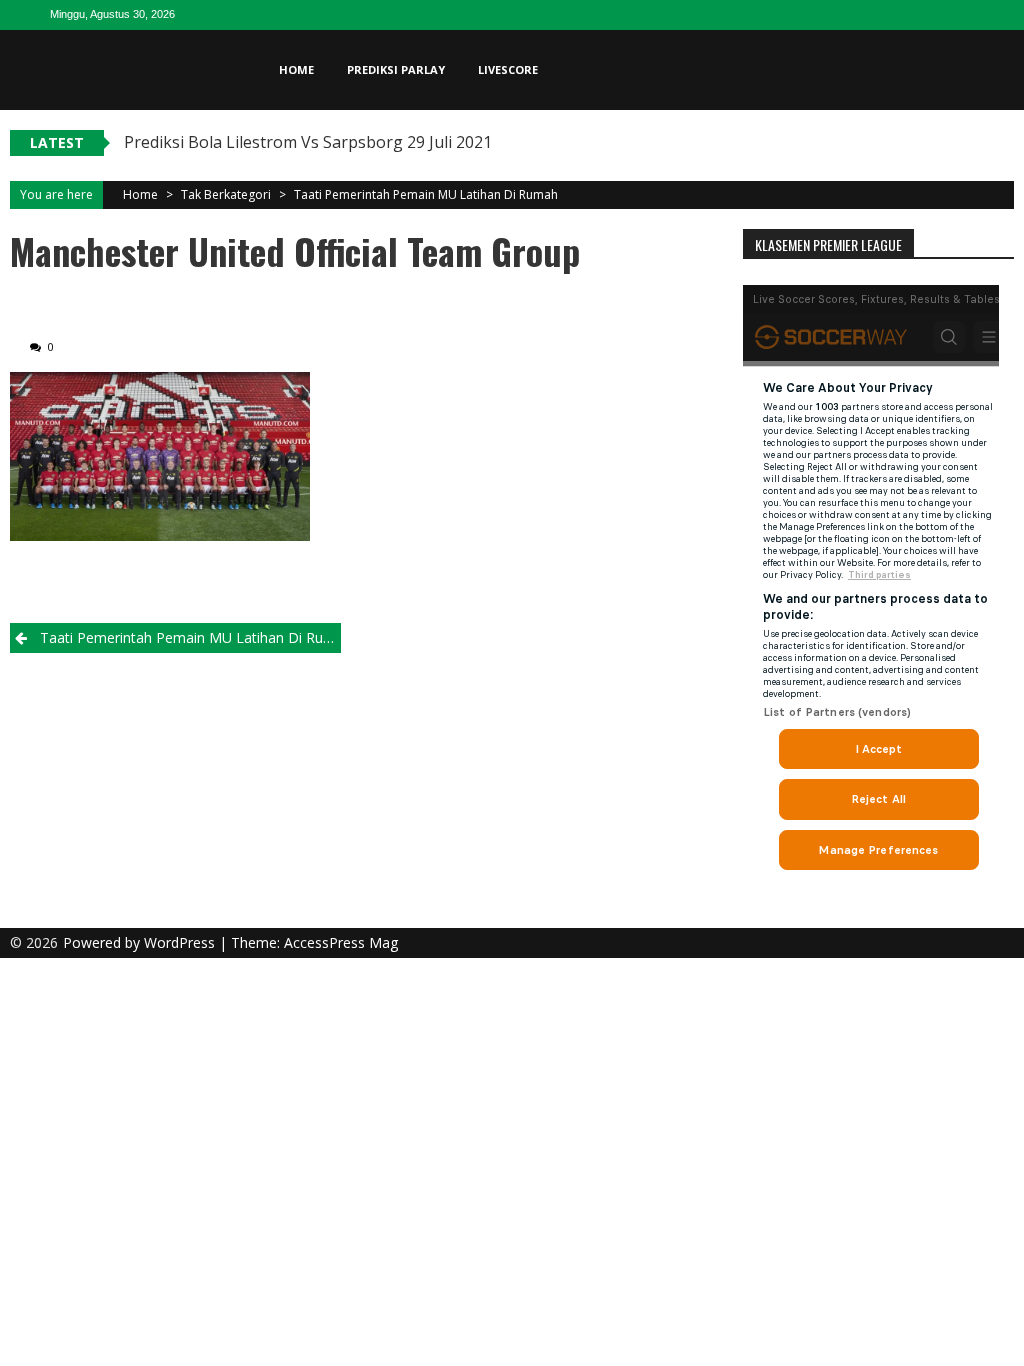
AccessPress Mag (341, 942)
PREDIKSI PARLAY (396, 69)
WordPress (181, 942)
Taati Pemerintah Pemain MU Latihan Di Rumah (426, 194)
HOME (296, 69)
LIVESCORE (508, 69)
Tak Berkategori (226, 194)
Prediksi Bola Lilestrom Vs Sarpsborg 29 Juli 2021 (308, 142)
